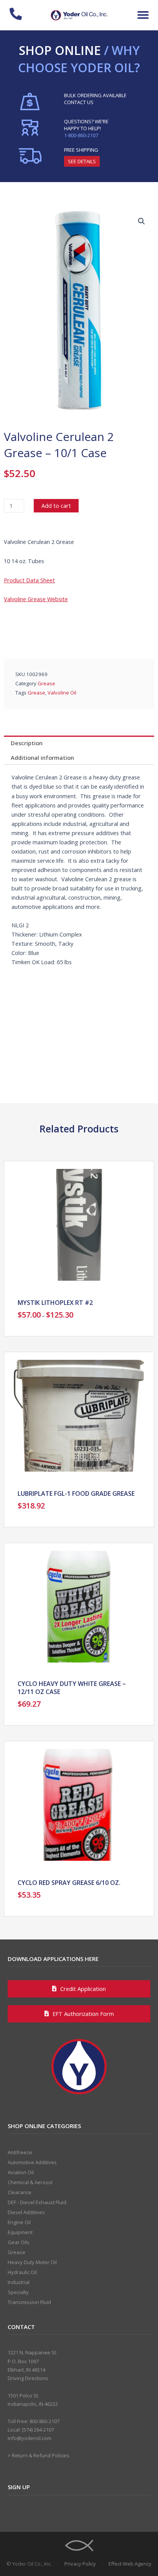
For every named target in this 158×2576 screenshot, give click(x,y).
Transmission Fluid (29, 2302)
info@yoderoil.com (30, 2438)
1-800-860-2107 (81, 135)
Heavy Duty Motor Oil (32, 2262)
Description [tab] (27, 743)
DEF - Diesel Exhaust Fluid (37, 2202)
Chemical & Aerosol (30, 2182)
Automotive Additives (32, 2162)
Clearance (20, 2192)
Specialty (18, 2292)
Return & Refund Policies (41, 2455)
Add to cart (56, 506)
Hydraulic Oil (22, 2272)
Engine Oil (19, 2222)
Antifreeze (20, 2152)
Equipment (20, 2232)
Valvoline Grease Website (36, 599)
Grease (46, 683)
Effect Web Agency (130, 2564)
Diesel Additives (26, 2212)
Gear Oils (19, 2242)
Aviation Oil (21, 2172)
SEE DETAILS (82, 161)
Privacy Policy (80, 2564)
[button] (143, 15)
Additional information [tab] (42, 758)
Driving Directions (28, 2378)
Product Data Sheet (29, 580)
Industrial (19, 2282)
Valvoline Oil (62, 693)
